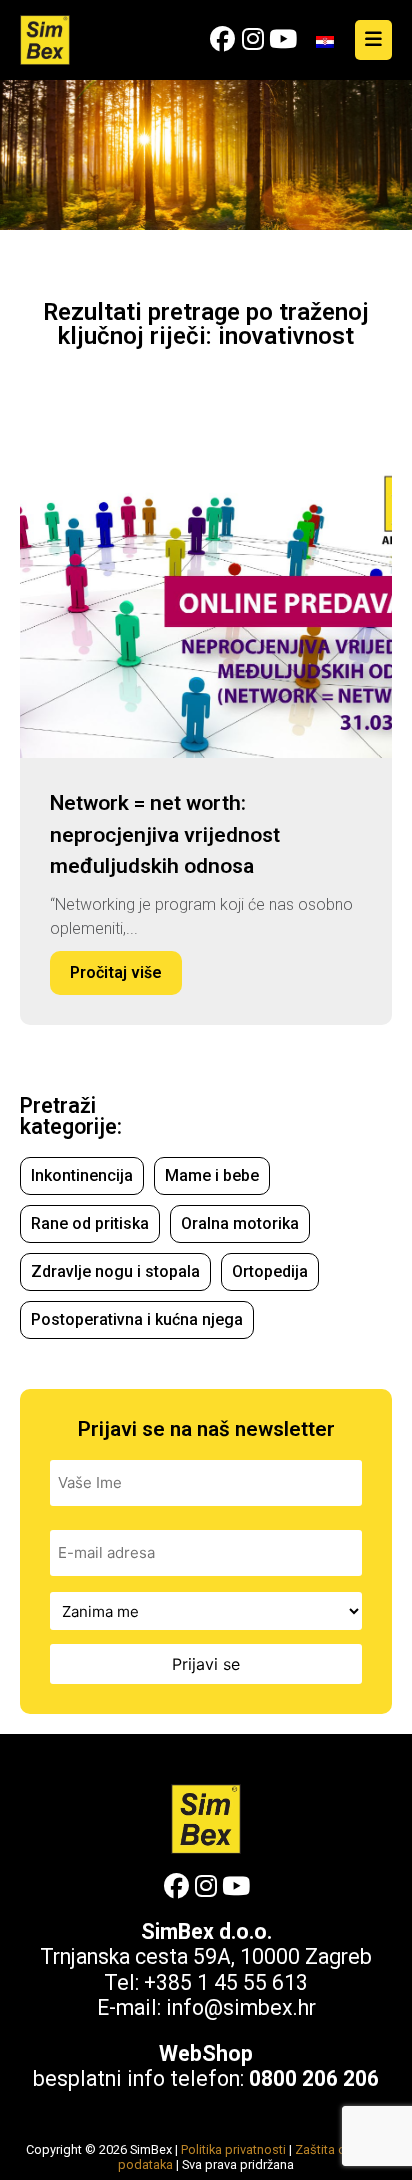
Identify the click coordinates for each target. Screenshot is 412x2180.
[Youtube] (282, 39)
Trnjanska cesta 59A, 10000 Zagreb (206, 1956)
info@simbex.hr (241, 2007)
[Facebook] (222, 39)
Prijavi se (206, 1664)
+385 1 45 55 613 (226, 1982)
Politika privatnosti (233, 2149)
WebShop (206, 2053)
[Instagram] (252, 39)
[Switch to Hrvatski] (325, 40)
